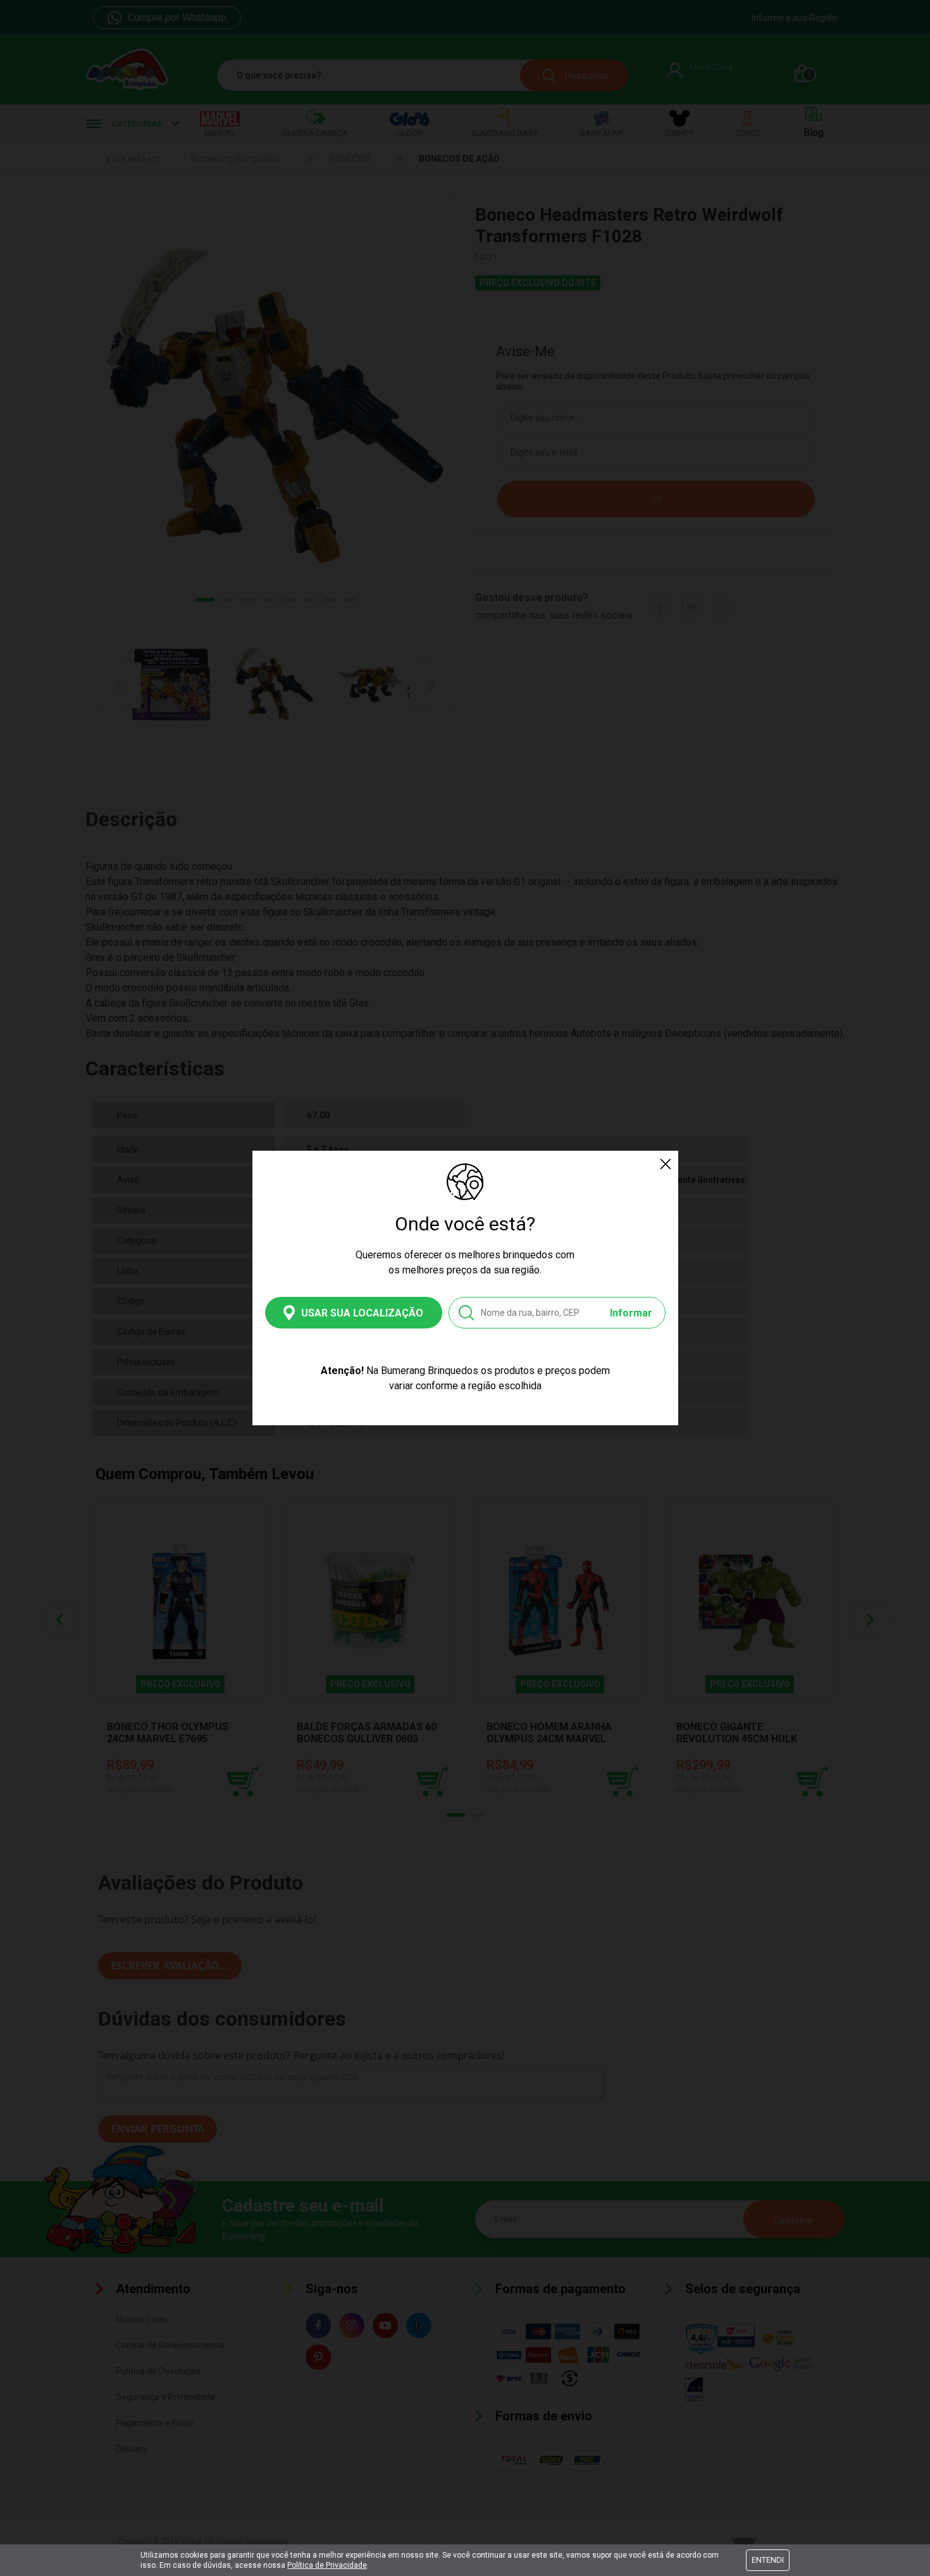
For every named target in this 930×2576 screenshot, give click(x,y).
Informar (631, 1313)
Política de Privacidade (327, 2565)
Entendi (768, 2560)
